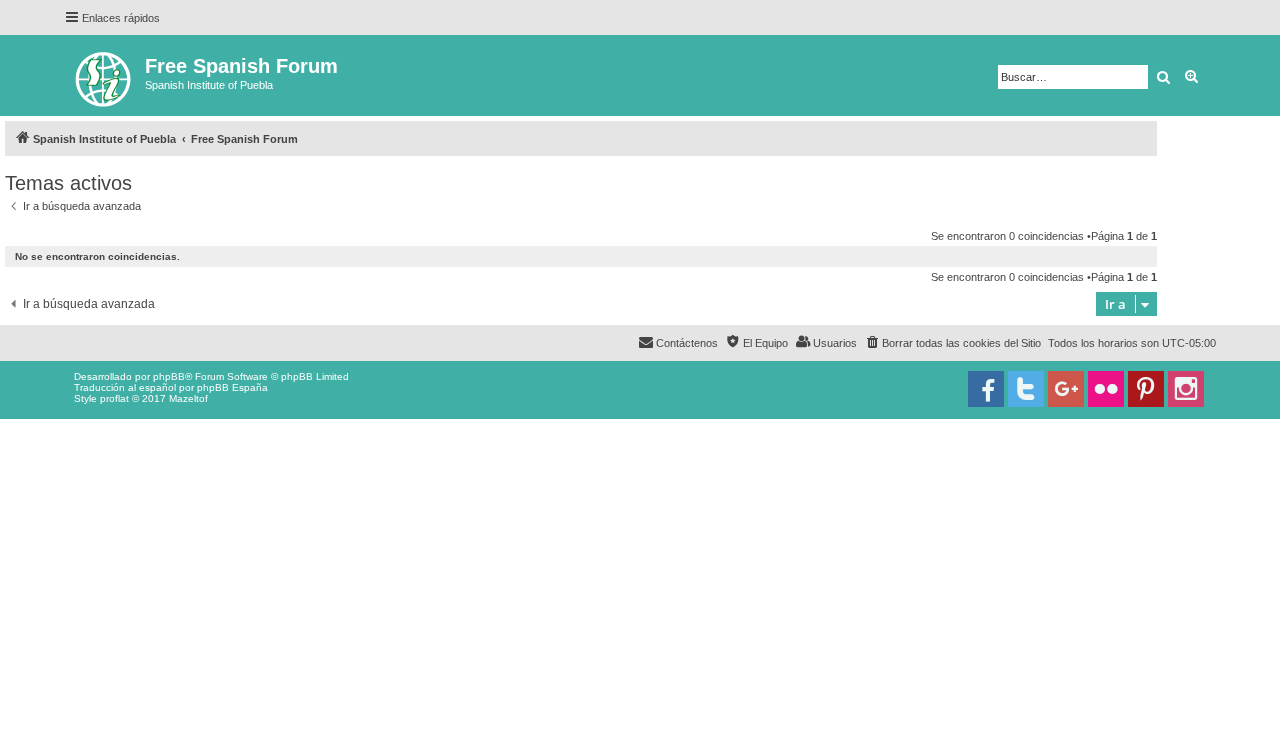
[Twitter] (1026, 389)
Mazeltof (188, 398)
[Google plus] (1066, 389)
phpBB (169, 376)
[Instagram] (1186, 389)
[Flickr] (1106, 389)
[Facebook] (986, 389)
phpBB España (232, 387)
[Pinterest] (1146, 389)
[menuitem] (952, 343)
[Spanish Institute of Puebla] (104, 75)
